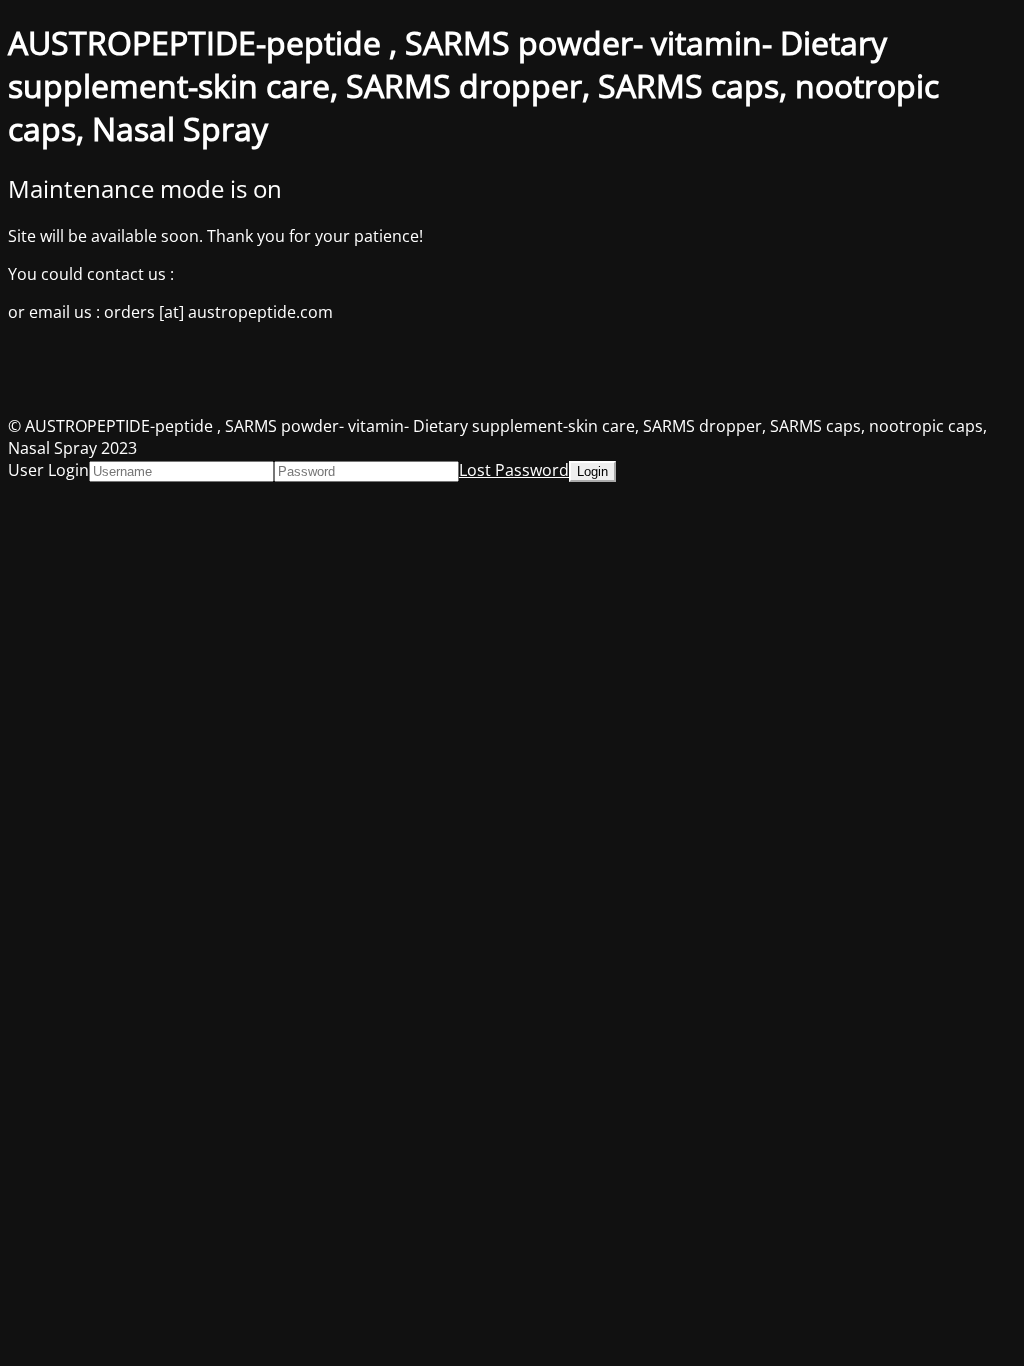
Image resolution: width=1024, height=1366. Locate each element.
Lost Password (514, 470)
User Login (48, 470)
